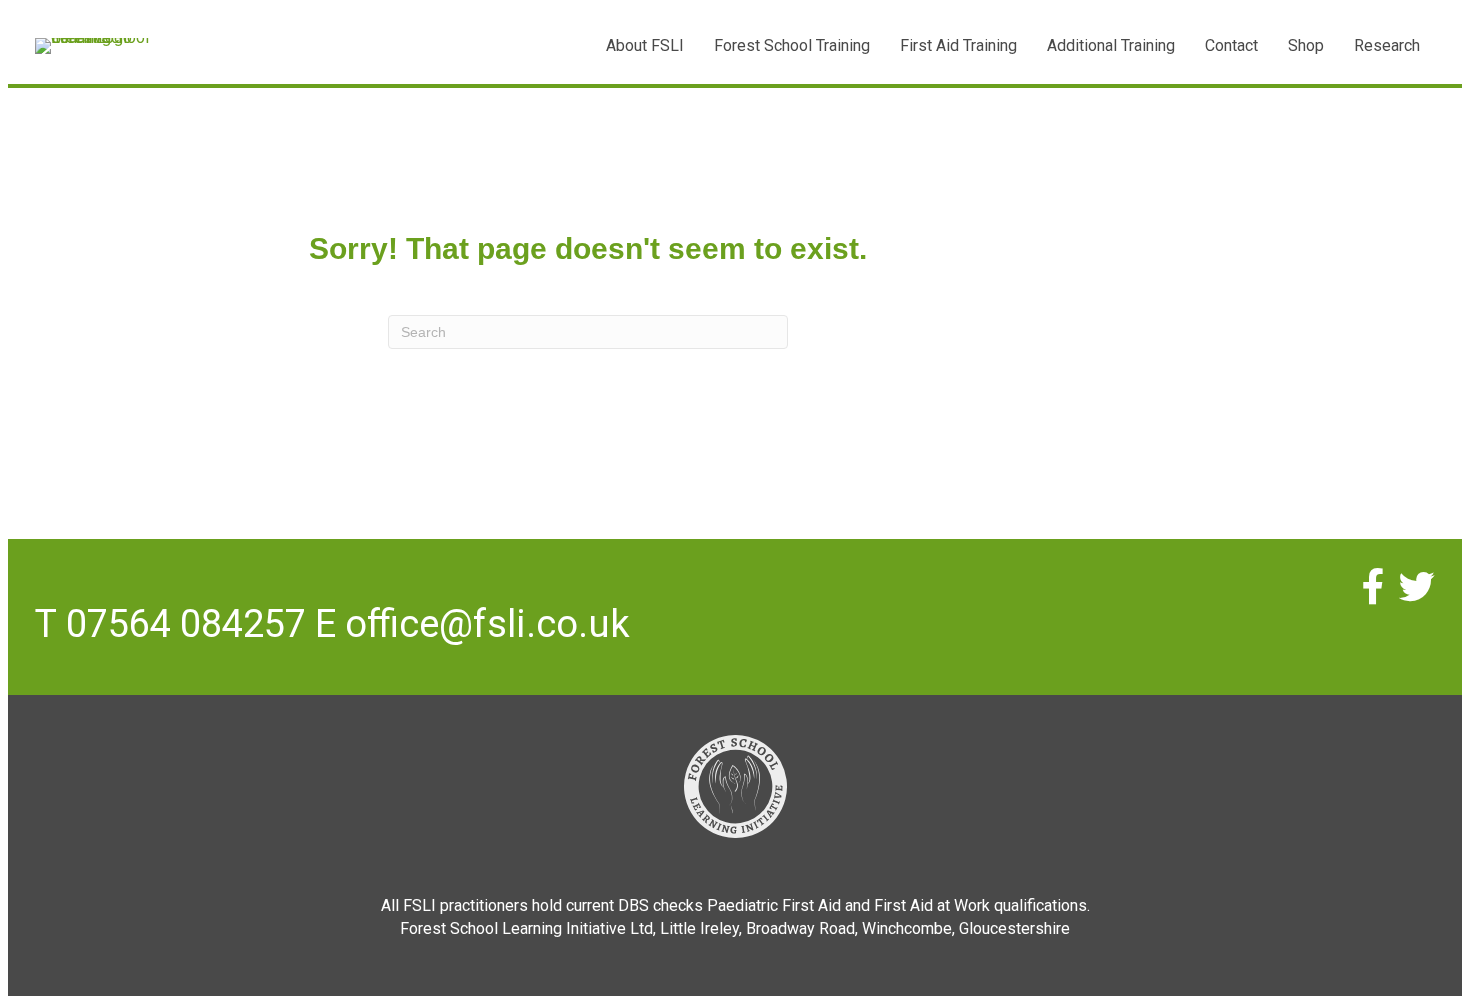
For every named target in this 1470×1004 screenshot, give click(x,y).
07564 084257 (186, 624)
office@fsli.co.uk (487, 624)
